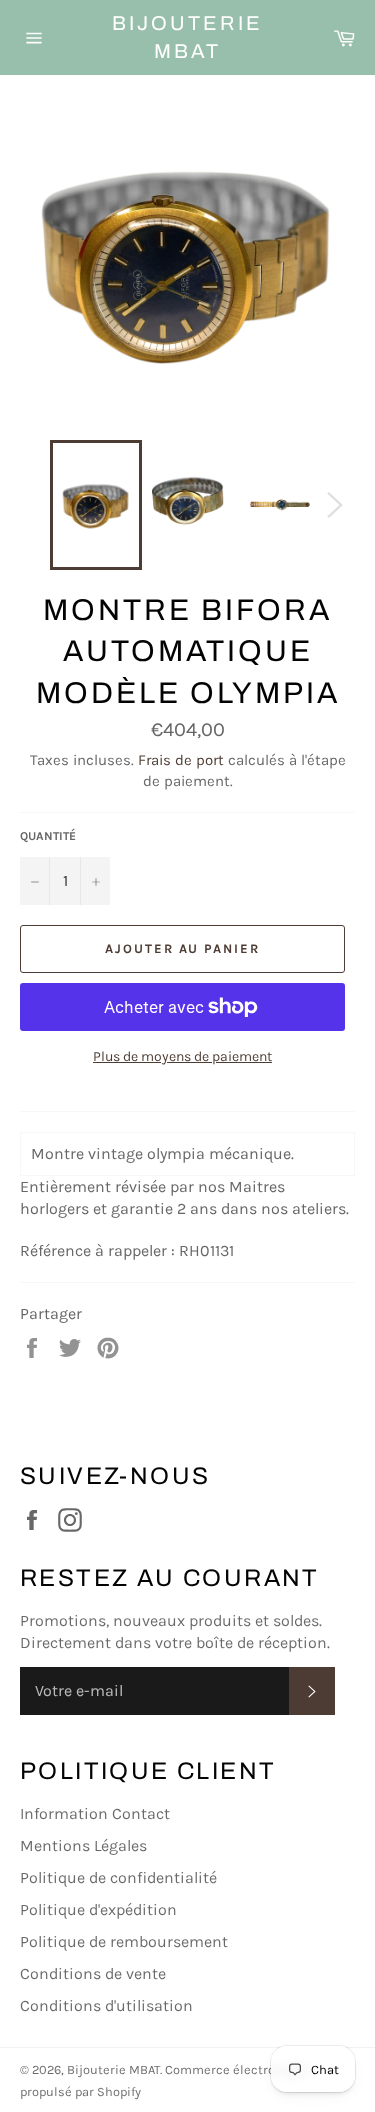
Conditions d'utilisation (106, 2005)
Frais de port (181, 760)
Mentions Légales (83, 1845)
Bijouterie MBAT (187, 37)
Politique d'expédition (98, 1909)
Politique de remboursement (124, 1941)
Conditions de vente (93, 1973)
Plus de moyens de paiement (182, 1056)
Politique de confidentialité (118, 1877)
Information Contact (95, 1813)
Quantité (48, 836)
